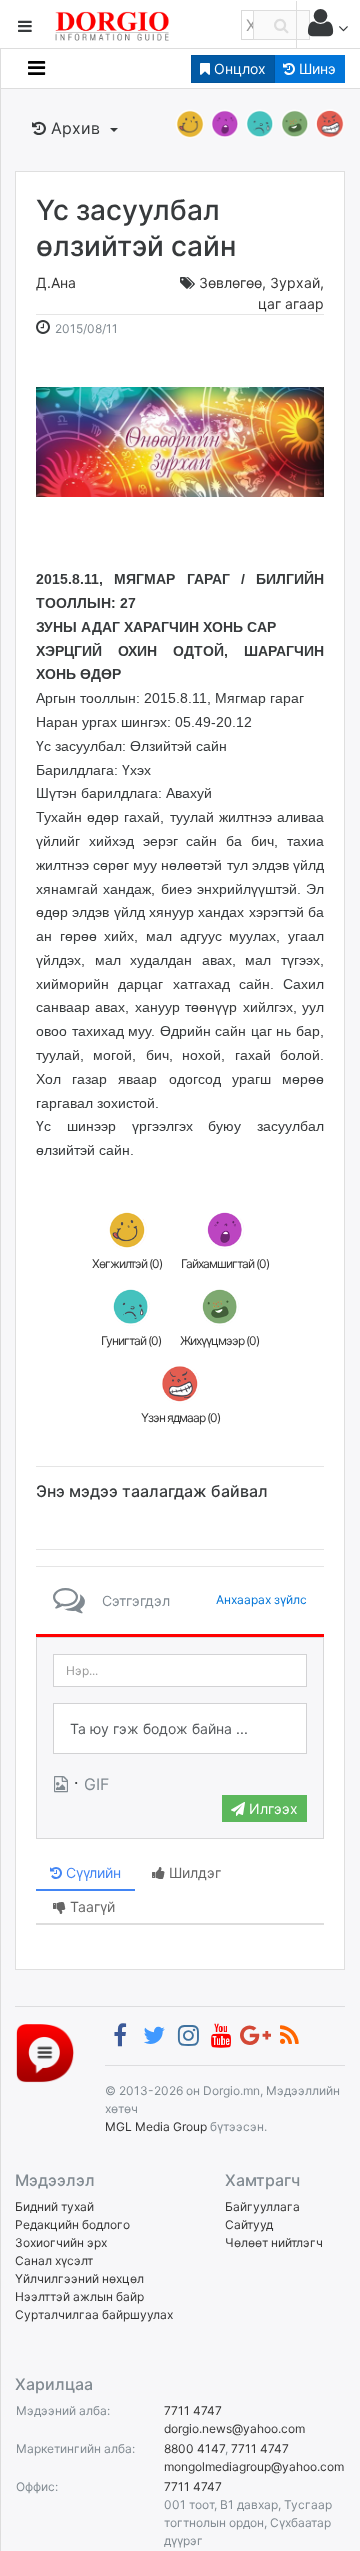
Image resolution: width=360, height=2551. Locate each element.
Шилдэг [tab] (193, 1872)
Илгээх (271, 1808)
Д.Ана (56, 282)
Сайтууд (249, 2224)
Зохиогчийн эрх (61, 2242)
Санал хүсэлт (54, 2260)
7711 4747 (193, 2410)
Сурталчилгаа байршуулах (94, 2314)
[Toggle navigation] (36, 68)
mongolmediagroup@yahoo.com (254, 2466)
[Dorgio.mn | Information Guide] (45, 2052)
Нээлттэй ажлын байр (79, 2296)
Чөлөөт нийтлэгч (274, 2242)
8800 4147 (194, 2448)
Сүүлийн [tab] (91, 1872)
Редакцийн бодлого (72, 2224)
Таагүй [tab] (90, 1906)
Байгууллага (262, 2206)
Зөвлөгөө (230, 282)
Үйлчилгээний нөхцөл (79, 2278)
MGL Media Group (156, 2126)
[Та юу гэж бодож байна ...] (180, 1729)
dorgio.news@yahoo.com (234, 2428)
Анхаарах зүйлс (261, 1599)
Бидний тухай (54, 2206)
